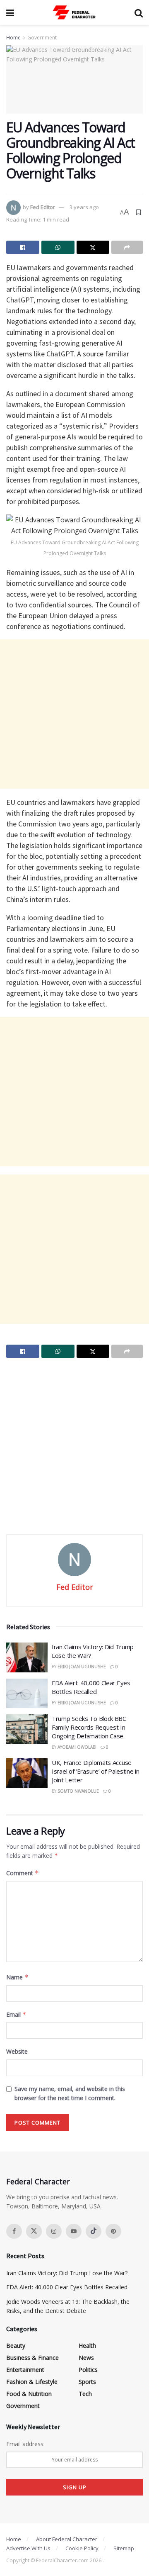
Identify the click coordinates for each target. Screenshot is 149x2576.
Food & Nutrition (29, 2394)
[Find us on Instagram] (54, 2231)
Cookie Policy (82, 2548)
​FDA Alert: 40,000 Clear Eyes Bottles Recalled (91, 1687)
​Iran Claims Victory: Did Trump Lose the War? (67, 2273)
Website (17, 2051)
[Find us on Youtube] (74, 2231)
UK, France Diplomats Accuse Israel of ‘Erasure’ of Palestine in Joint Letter (96, 1771)
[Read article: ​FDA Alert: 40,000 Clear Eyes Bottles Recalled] (27, 1694)
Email (16, 2014)
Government (42, 38)
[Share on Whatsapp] (58, 247)
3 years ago (84, 207)
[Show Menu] (10, 12)
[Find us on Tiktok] (94, 2231)
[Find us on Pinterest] (113, 2231)
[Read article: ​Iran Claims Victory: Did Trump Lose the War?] (27, 1657)
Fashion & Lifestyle (32, 2382)
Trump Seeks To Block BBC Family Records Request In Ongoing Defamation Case (89, 1727)
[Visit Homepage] (74, 12)
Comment (23, 1873)
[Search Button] (139, 12)
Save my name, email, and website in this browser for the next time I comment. (70, 2093)
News (86, 2358)
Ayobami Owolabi (77, 1747)
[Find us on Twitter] (34, 2231)
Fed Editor (43, 207)
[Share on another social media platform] (127, 247)
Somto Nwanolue (78, 1791)
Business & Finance (32, 2358)
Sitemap (124, 2548)
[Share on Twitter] (93, 247)
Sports (87, 2382)
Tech (85, 2394)
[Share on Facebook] (23, 247)
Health (87, 2346)
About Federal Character (67, 2539)
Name (17, 1977)
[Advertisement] (74, 714)
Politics (88, 2370)
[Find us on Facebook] (14, 2231)
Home (13, 38)
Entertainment (25, 2370)
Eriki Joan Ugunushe (82, 1667)
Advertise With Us (28, 2548)
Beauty (16, 2346)
